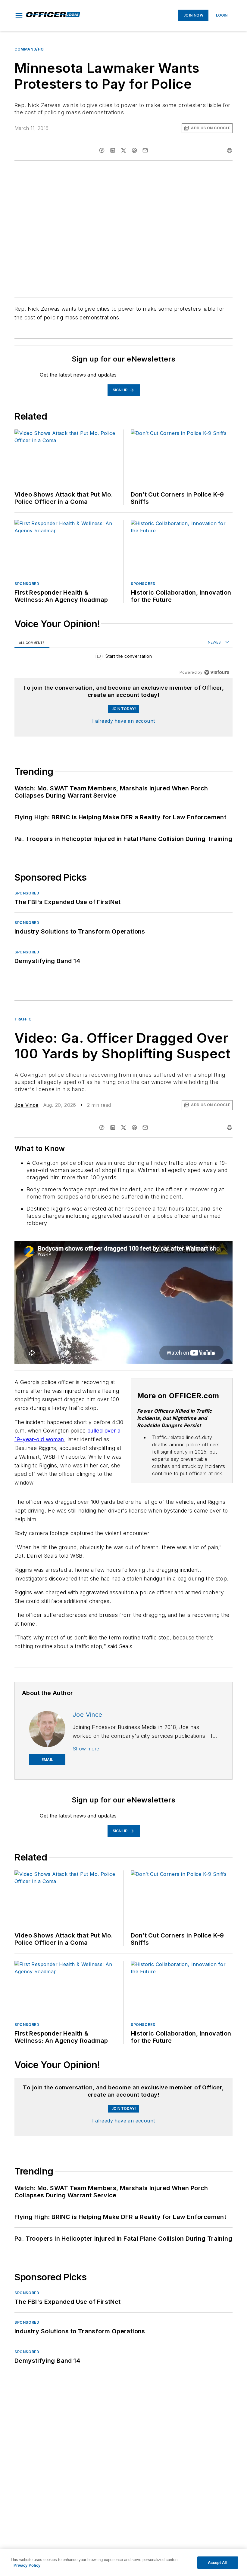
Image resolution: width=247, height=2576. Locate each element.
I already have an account (124, 721)
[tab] (32, 643)
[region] (123, 658)
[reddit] (134, 150)
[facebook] (102, 150)
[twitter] (123, 150)
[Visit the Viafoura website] (217, 672)
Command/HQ (29, 49)
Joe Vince (27, 1105)
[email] (145, 150)
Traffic (23, 1019)
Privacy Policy (27, 2565)
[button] (19, 15)
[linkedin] (113, 150)
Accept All (217, 2563)
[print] (230, 150)
